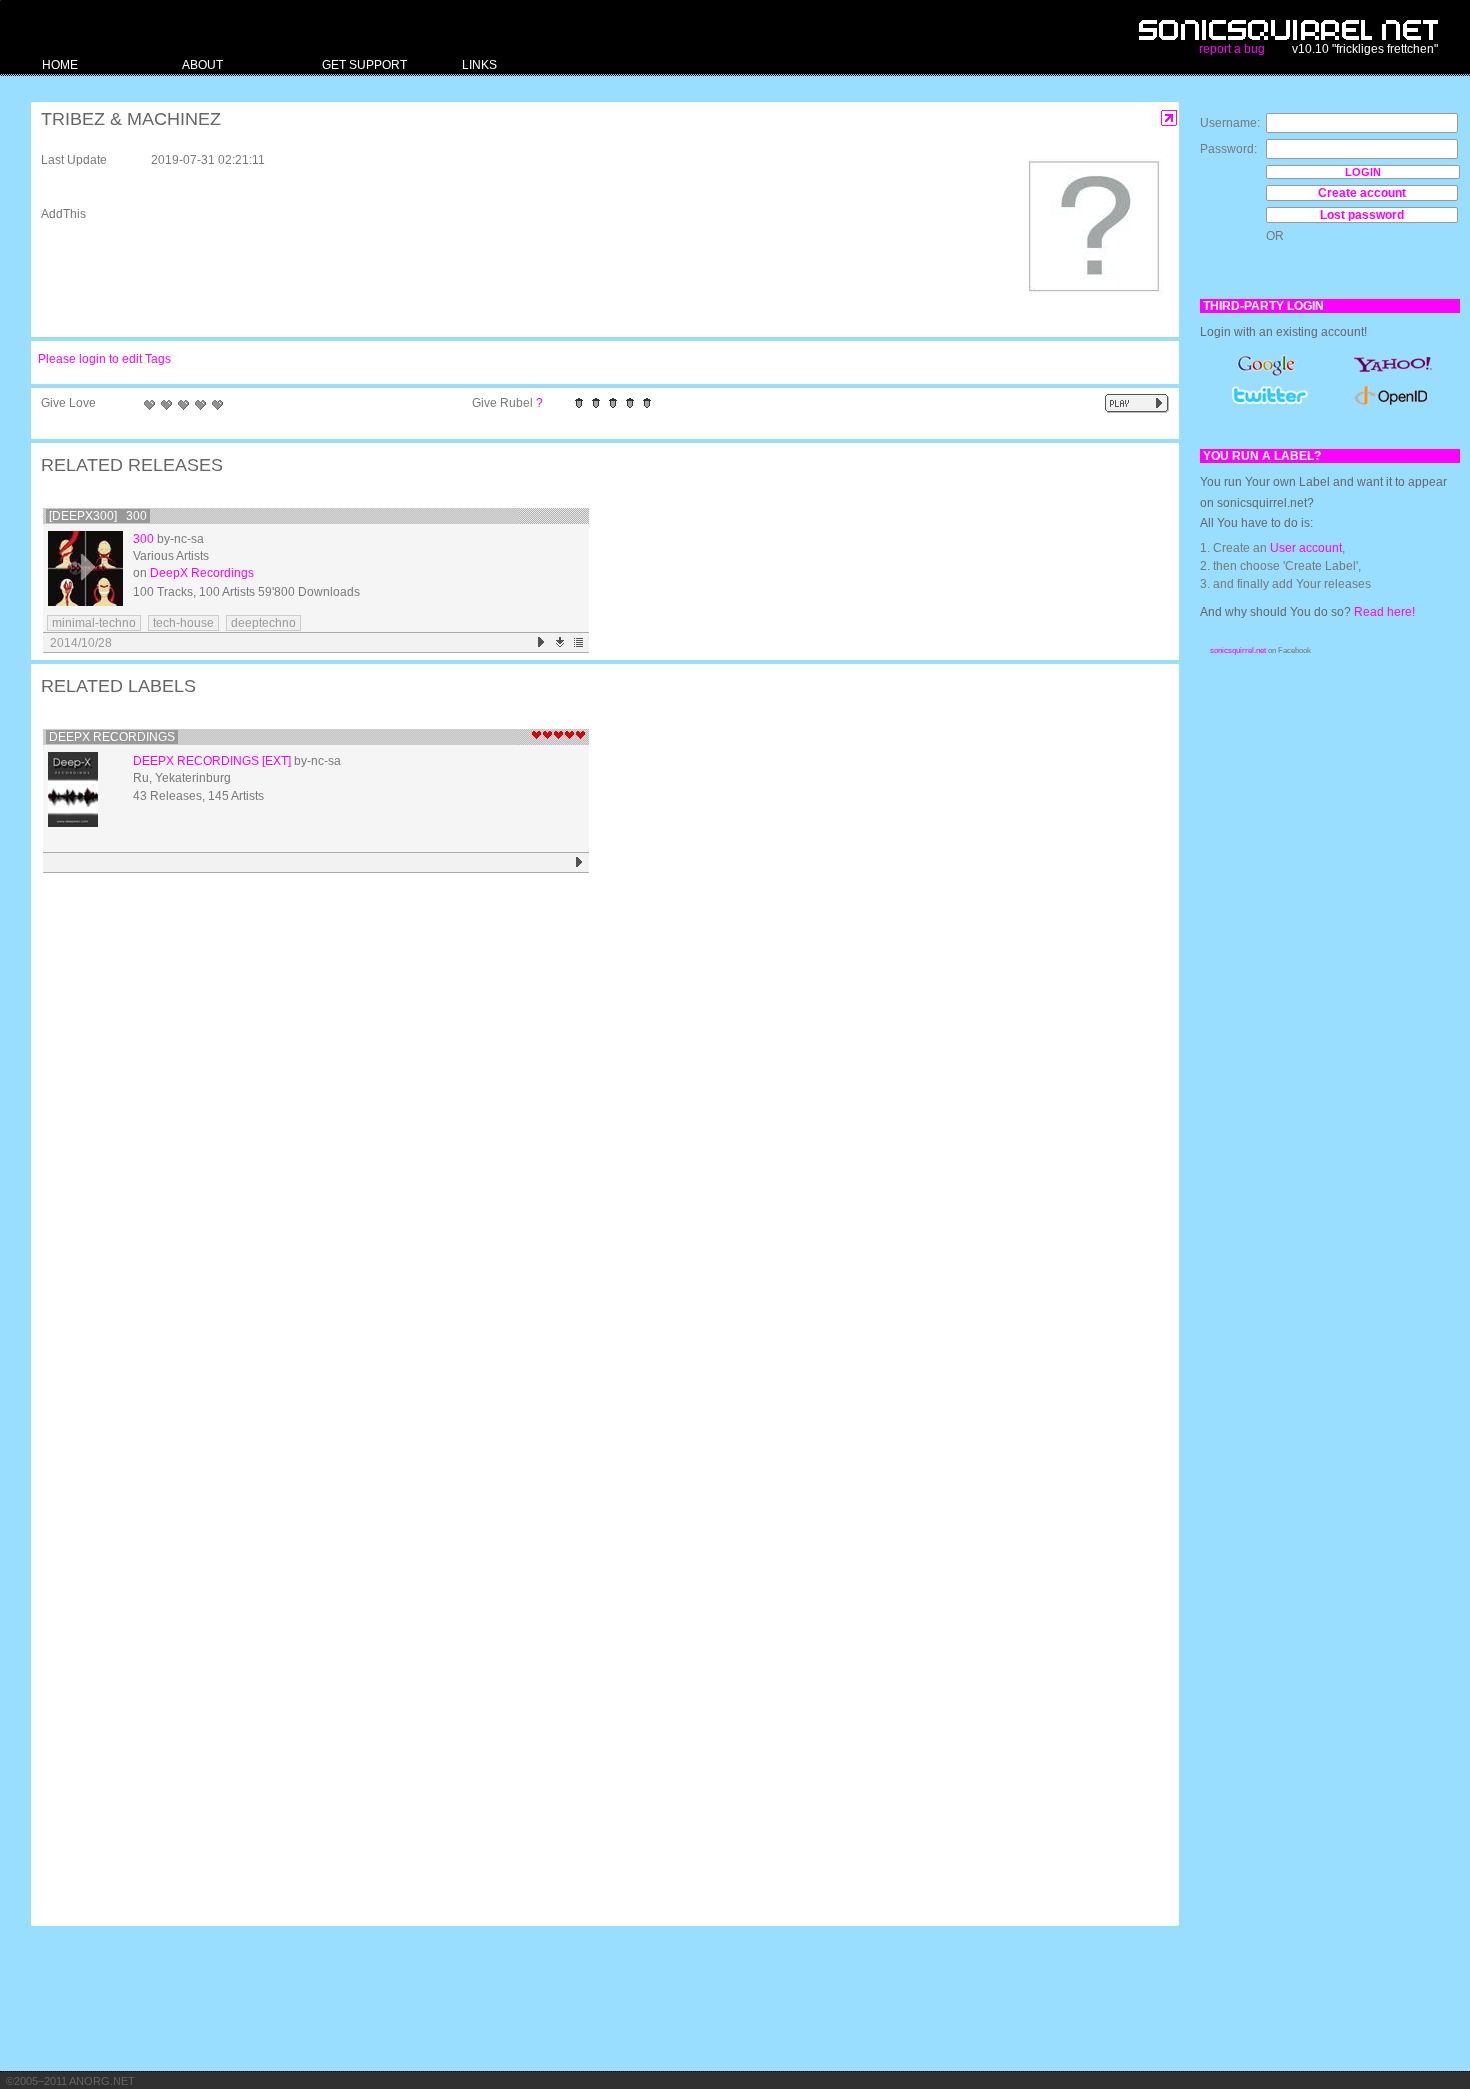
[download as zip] (560, 642)
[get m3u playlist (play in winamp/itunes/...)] (579, 642)
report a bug (1232, 49)
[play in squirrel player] (85, 568)
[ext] (276, 761)
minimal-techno (94, 623)
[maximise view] (1169, 118)
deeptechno (263, 623)
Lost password (1362, 215)
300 (143, 539)
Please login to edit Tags (104, 359)
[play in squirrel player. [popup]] (1137, 403)
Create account (1362, 193)
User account (1306, 548)
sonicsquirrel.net (1238, 650)
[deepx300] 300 (98, 516)
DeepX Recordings (202, 573)
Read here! (1384, 612)
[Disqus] (595, 1140)
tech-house (183, 623)
